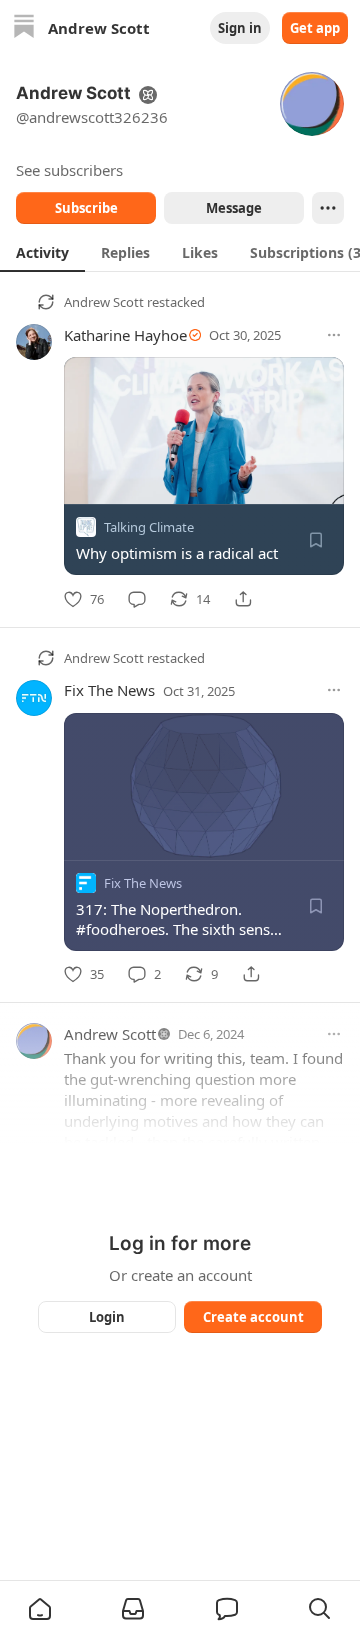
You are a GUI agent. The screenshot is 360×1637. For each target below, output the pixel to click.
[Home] (24, 28)
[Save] (316, 540)
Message (234, 208)
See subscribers (69, 170)
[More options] (334, 335)
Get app (315, 28)
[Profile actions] (328, 208)
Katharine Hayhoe (125, 335)
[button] (40, 1609)
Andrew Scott (104, 302)
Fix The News (109, 690)
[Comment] (137, 599)
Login (107, 1317)
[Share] (243, 599)
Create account (253, 1317)
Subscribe (86, 208)
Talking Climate (149, 527)
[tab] (42, 252)
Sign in (240, 28)
